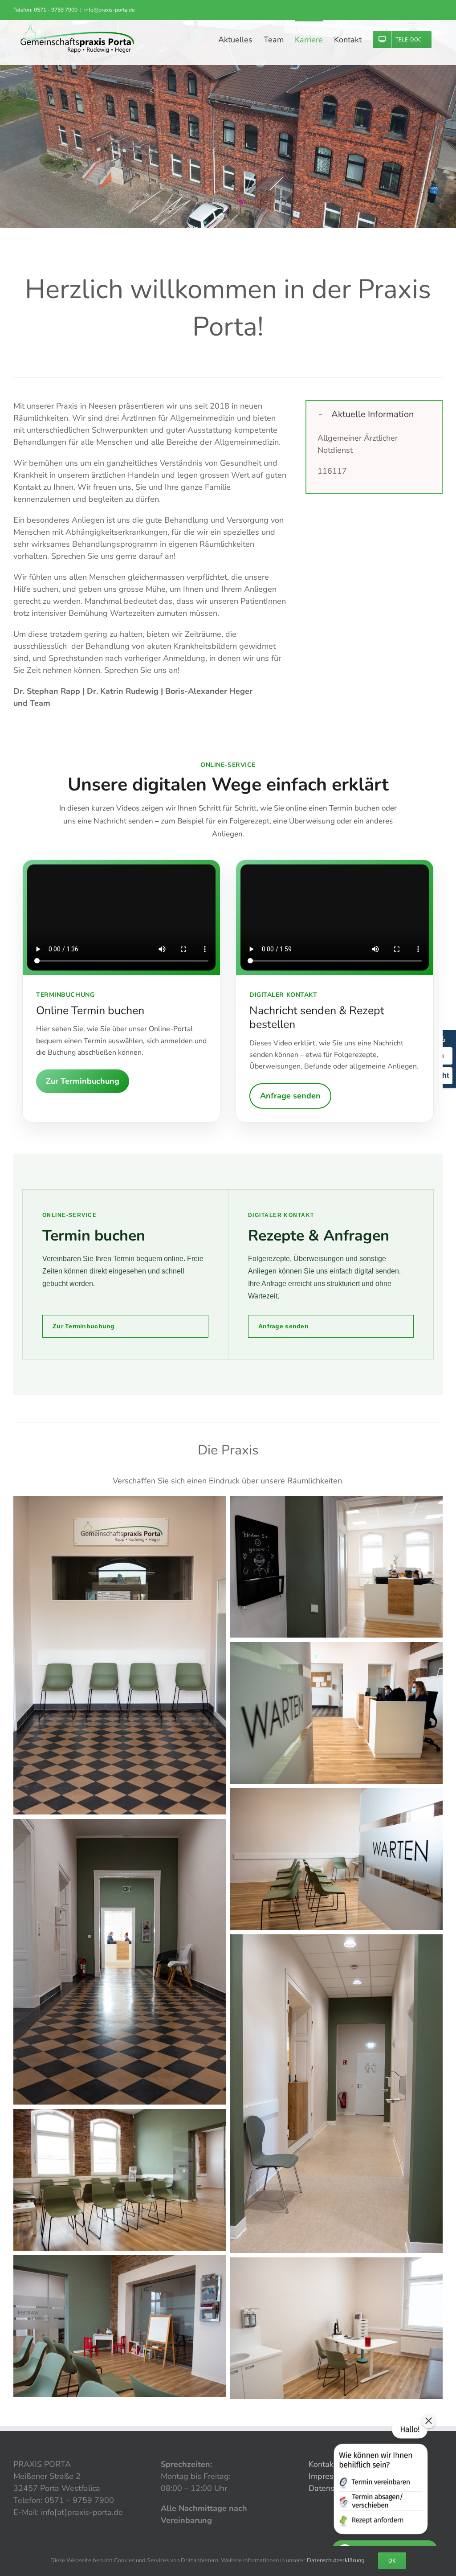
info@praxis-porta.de (109, 10)
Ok (392, 2561)
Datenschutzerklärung (336, 2560)
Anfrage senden (290, 1096)
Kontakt (322, 2464)
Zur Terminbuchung (83, 1081)
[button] (374, 414)
